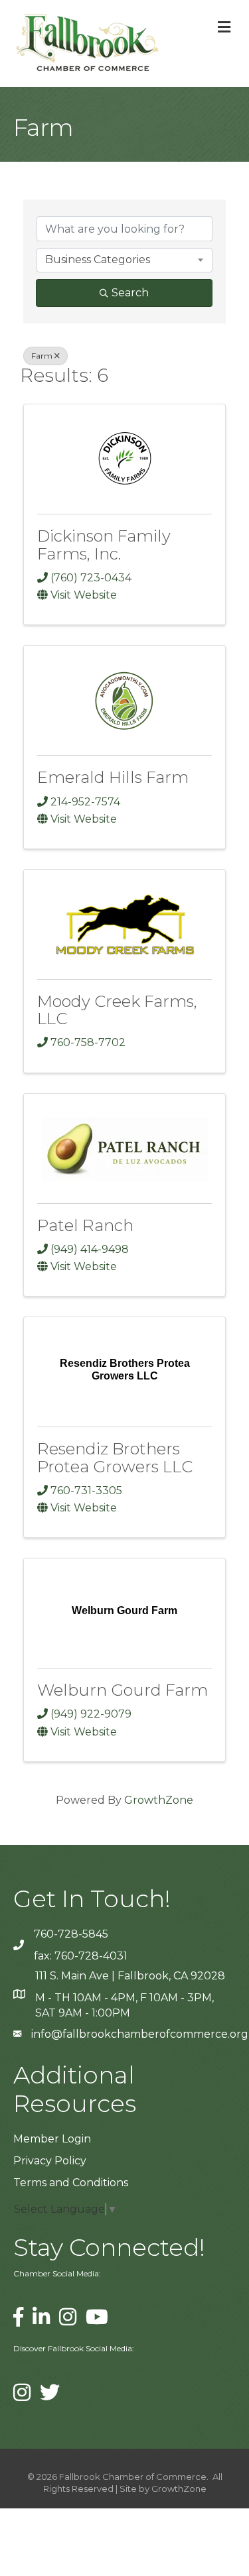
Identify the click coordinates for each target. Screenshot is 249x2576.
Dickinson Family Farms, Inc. (104, 545)
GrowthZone (159, 1800)
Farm (42, 356)
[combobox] (124, 260)
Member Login (52, 2139)
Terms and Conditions (71, 2183)
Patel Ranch (85, 1225)
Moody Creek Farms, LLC (117, 1010)
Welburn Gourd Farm (123, 1690)
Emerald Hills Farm (113, 777)
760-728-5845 (71, 1934)
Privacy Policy (50, 2161)
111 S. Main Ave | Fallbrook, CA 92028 (130, 1976)
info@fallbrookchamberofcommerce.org (140, 2034)
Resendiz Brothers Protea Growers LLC (115, 1457)
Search (130, 293)
